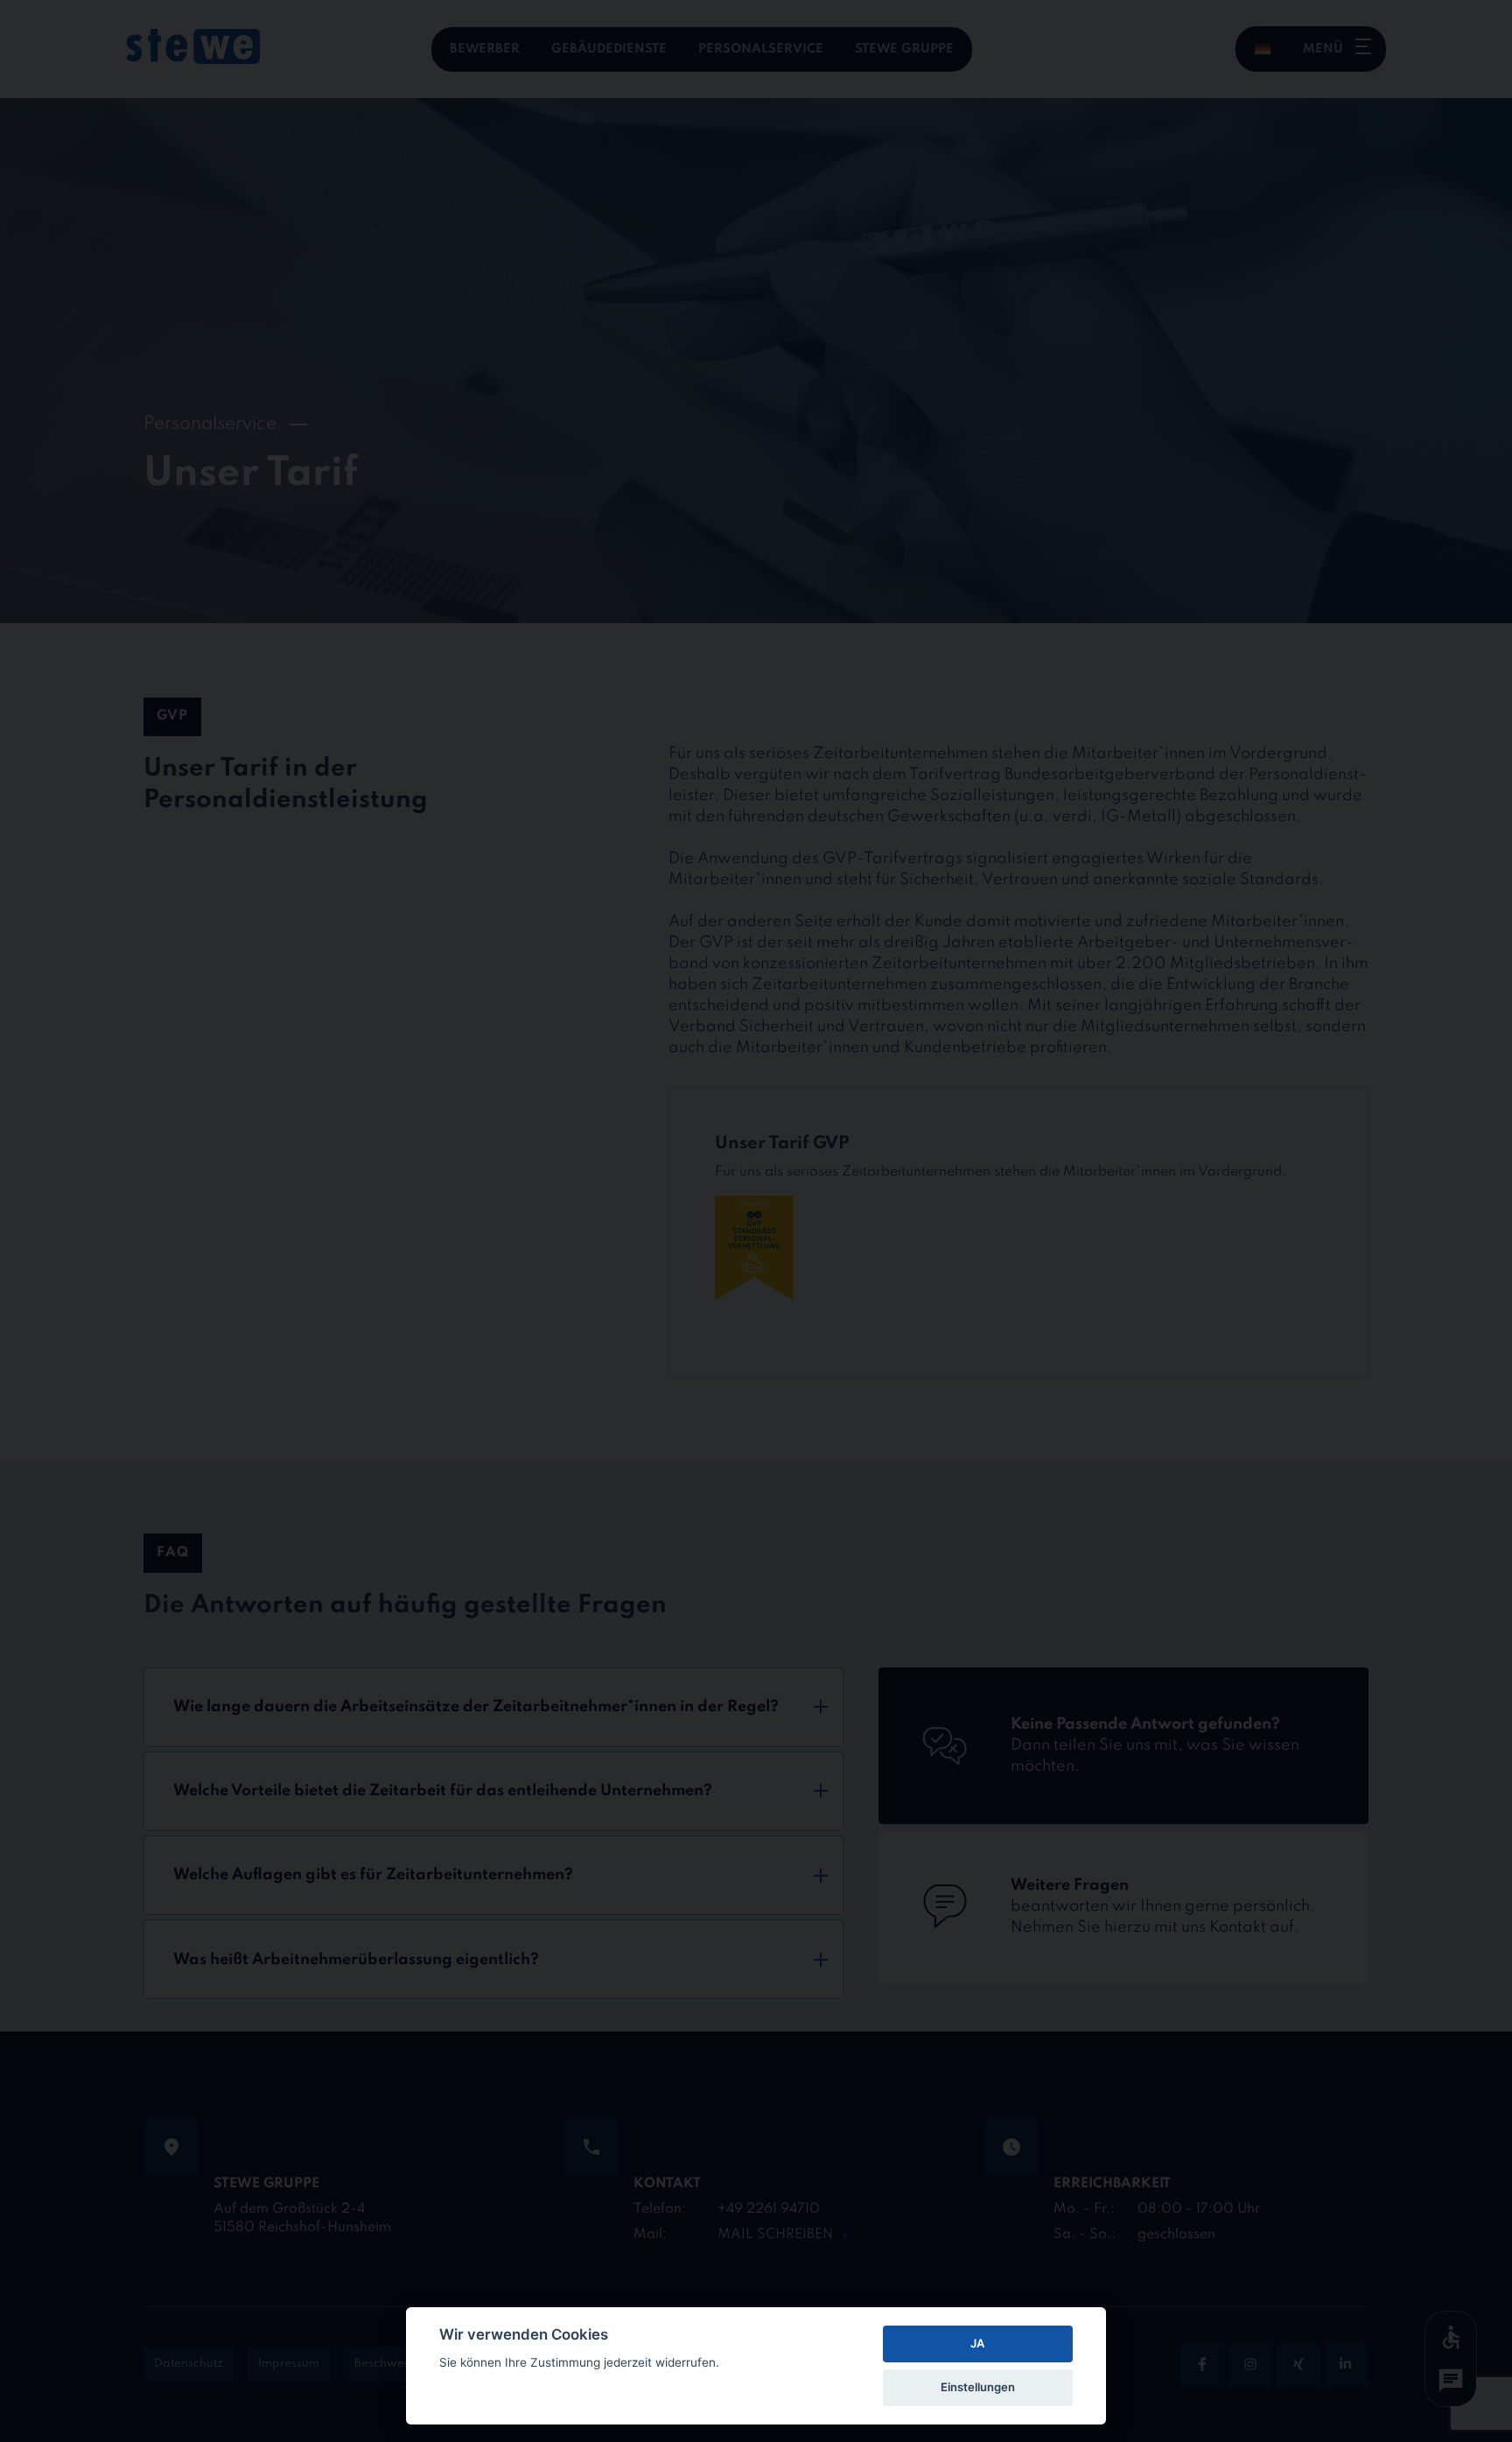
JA (977, 2343)
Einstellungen (978, 2387)
